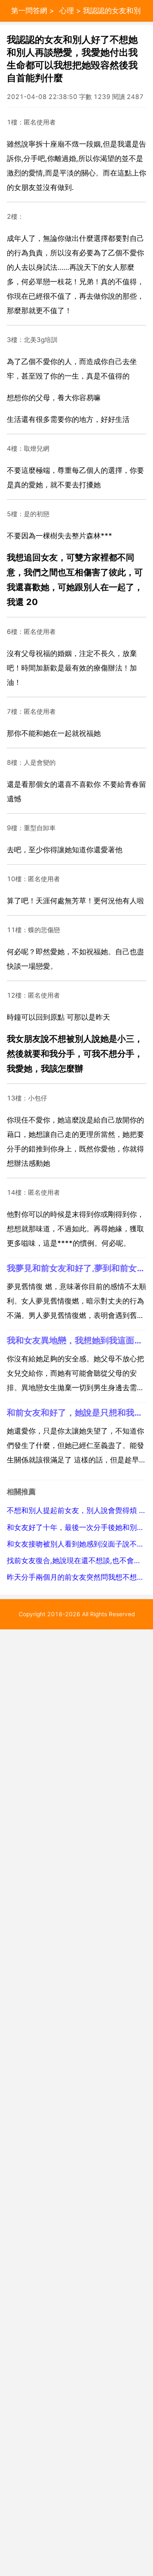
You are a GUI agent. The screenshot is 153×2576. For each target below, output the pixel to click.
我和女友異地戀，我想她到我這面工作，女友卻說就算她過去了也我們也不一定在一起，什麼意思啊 (76, 1340)
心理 (67, 11)
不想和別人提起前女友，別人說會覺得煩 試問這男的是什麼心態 (76, 1510)
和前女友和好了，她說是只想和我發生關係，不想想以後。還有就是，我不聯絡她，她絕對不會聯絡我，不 (76, 1412)
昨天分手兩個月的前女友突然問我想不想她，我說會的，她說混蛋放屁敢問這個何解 (76, 1577)
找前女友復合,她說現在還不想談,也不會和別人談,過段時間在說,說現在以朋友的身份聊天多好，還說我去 (76, 1561)
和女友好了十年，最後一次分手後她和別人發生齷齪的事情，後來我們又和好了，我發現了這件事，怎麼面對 (76, 1527)
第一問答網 (29, 11)
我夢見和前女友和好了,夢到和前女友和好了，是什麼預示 (76, 1268)
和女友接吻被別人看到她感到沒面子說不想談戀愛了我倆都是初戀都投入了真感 (76, 1544)
